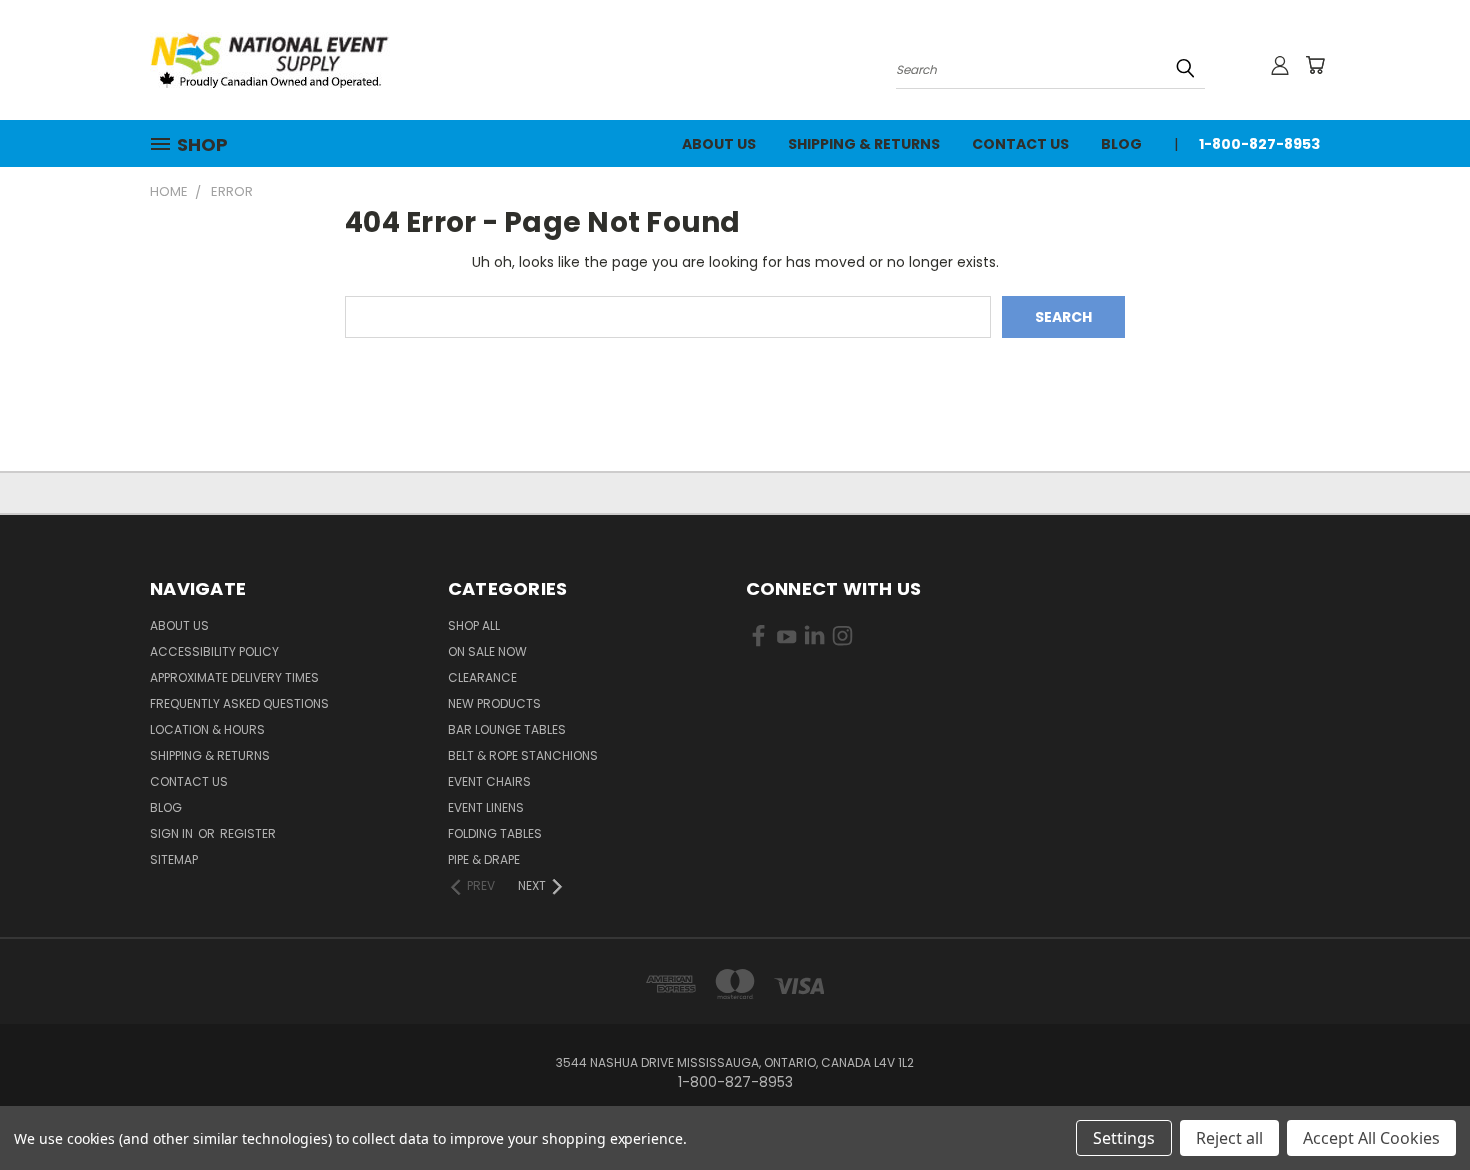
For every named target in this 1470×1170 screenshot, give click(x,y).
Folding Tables (495, 833)
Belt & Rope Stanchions (523, 755)
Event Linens (486, 807)
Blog (1121, 144)
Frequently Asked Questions (239, 703)
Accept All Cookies (1371, 1138)
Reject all (1229, 1138)
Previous (1417, 1107)
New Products (494, 703)
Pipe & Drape (484, 859)
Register (248, 833)
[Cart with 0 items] (1315, 65)
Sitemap (174, 859)
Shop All (474, 625)
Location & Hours (207, 729)
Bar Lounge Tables (507, 729)
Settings (1124, 1138)
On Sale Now (487, 651)
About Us (719, 144)
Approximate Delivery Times (234, 677)
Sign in (173, 833)
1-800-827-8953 (1259, 144)
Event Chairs (489, 781)
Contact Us (1020, 144)
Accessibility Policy (214, 651)
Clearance (482, 677)
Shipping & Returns (864, 144)
